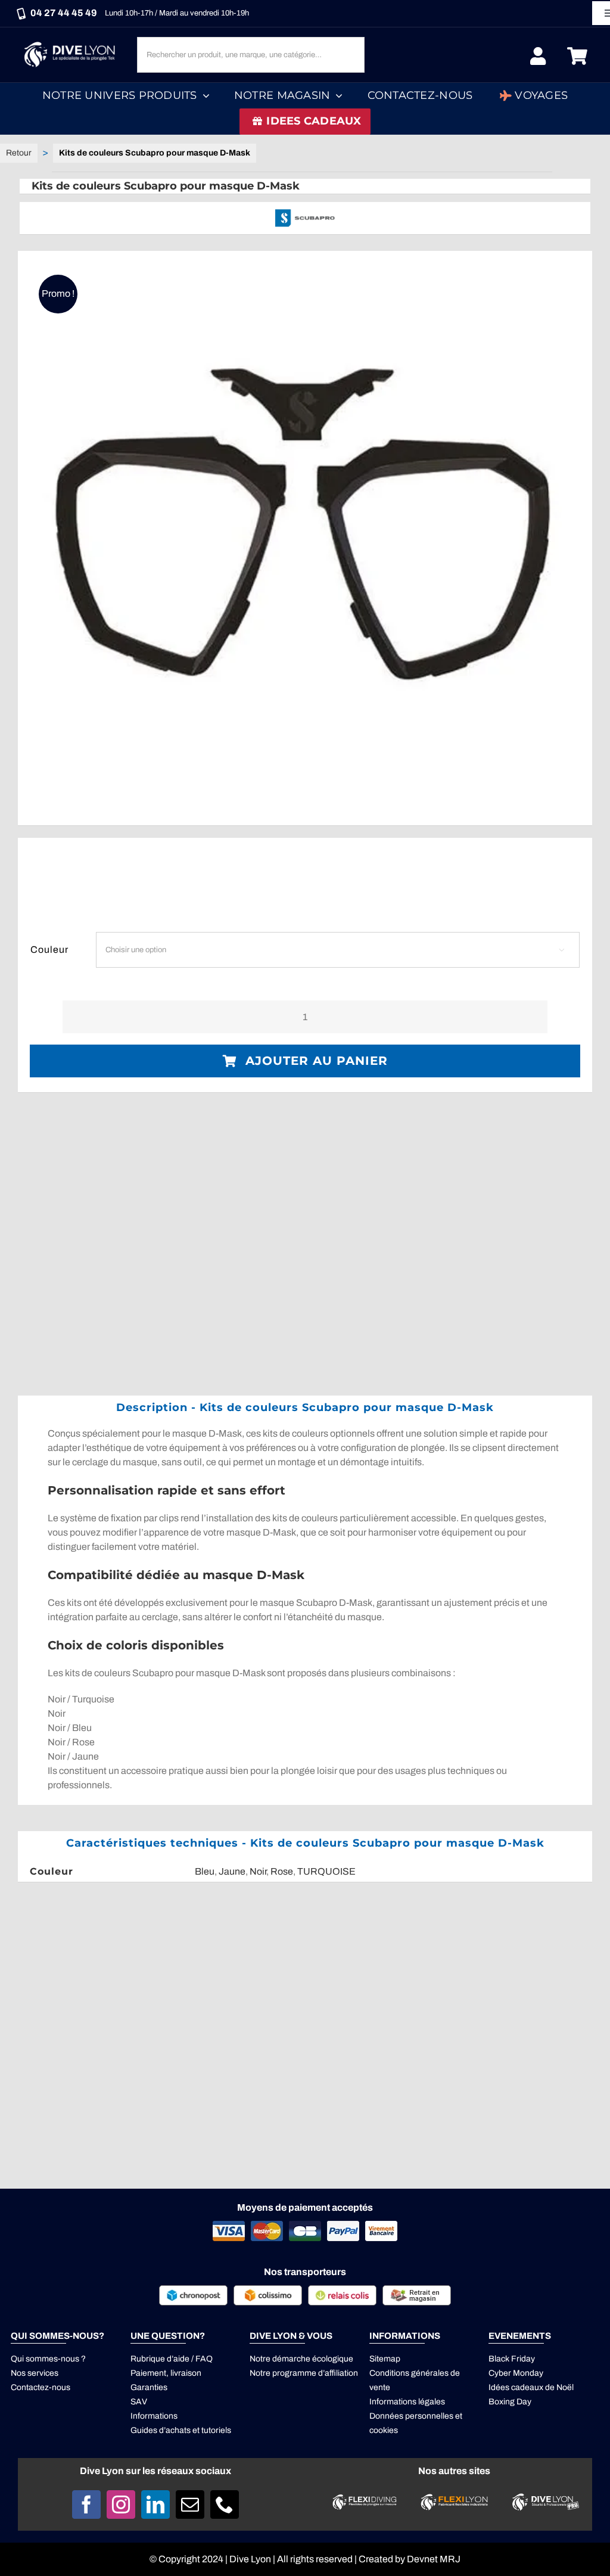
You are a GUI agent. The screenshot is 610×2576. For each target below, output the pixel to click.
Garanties (149, 2387)
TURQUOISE (326, 1871)
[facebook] (86, 2504)
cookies (384, 2430)
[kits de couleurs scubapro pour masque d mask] (305, 538)
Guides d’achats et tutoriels (181, 2430)
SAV (139, 2402)
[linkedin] (155, 2504)
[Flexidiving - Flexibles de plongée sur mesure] (365, 2498)
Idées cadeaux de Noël (531, 2387)
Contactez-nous (41, 2387)
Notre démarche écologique (301, 2359)
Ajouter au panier (317, 1061)
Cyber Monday (516, 2373)
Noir (258, 1871)
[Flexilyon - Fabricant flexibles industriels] (454, 2501)
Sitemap (385, 2359)
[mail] (190, 2504)
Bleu (205, 1871)
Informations (154, 2416)
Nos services (35, 2373)
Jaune (232, 1871)
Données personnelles (411, 2416)
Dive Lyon (250, 2559)
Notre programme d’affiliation (304, 2373)
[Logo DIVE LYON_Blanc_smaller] (72, 41)
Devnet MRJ (434, 2559)
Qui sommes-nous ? (48, 2359)
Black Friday (512, 2359)
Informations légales (407, 2402)
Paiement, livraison (166, 2373)
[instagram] (121, 2504)
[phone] (225, 2504)
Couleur (49, 950)
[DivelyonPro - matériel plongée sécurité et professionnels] (544, 2497)
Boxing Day (510, 2402)
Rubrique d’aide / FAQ (172, 2359)
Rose (282, 1871)
